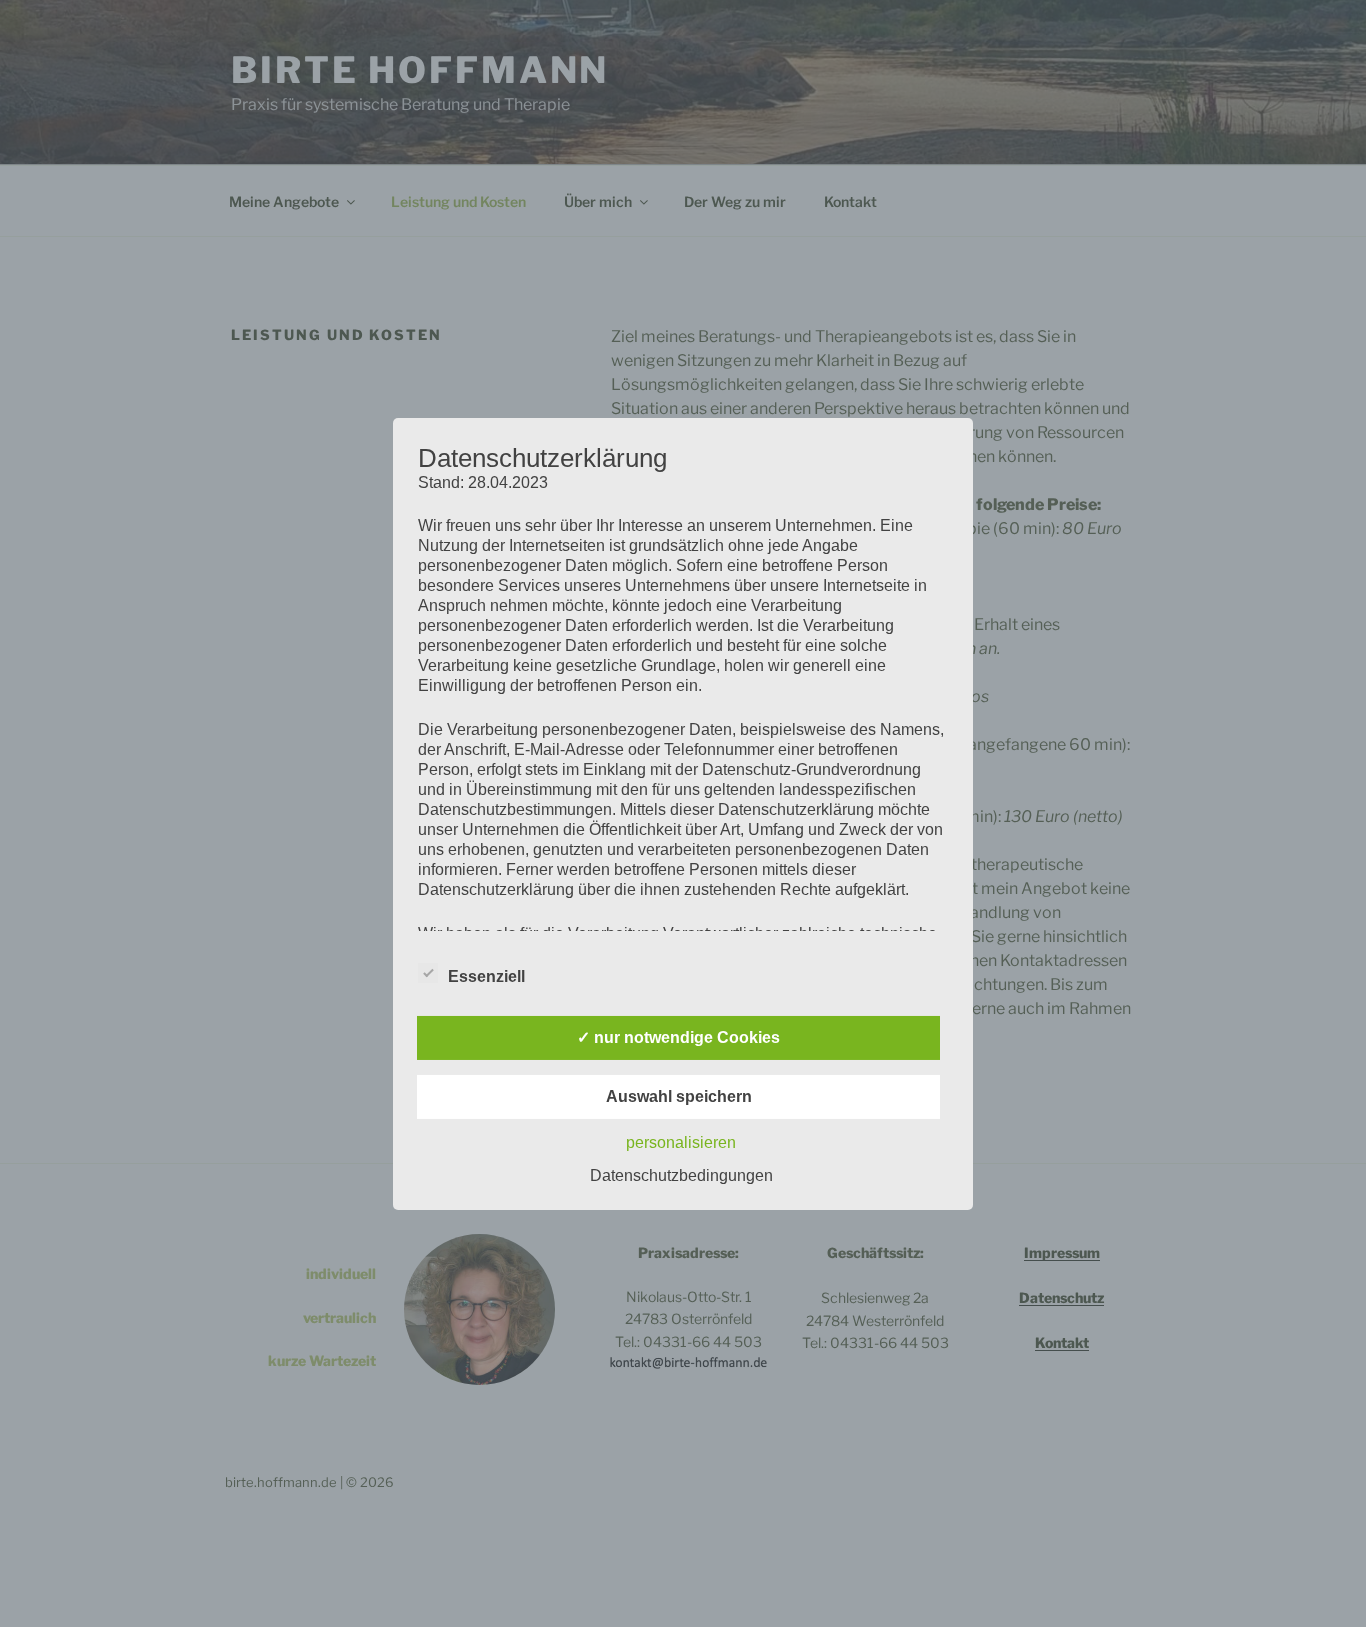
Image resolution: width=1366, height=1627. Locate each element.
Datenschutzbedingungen (681, 1175)
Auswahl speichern (679, 1096)
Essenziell (486, 976)
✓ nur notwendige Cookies (678, 1037)
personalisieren (681, 1142)
